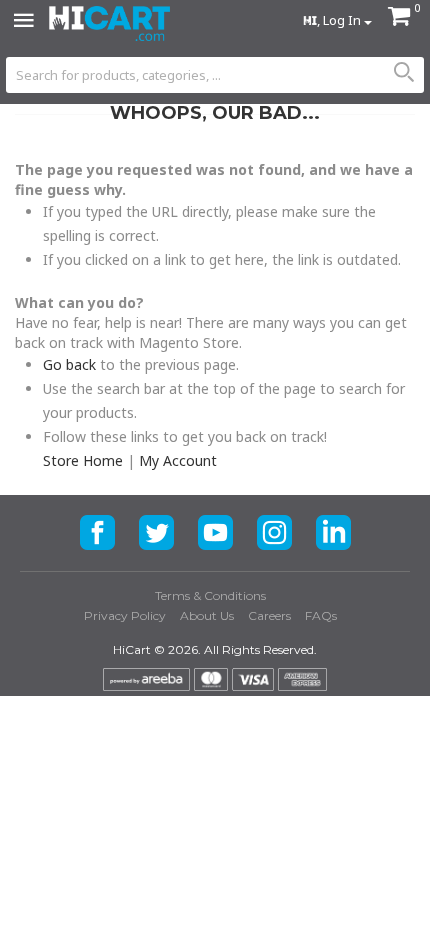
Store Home (83, 460)
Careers (269, 615)
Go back (69, 364)
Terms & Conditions (210, 595)
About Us (207, 615)
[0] (399, 18)
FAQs (321, 615)
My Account (178, 460)
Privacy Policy (125, 615)
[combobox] (215, 75)
